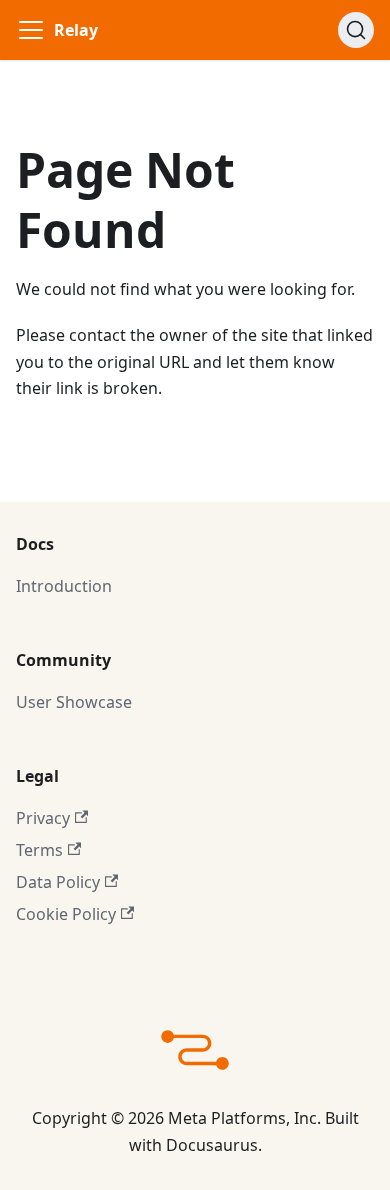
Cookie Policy (66, 914)
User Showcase (74, 702)
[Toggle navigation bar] (31, 30)
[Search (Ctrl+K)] (356, 30)
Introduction (64, 586)
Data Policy (58, 882)
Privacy (43, 818)
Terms (39, 850)
